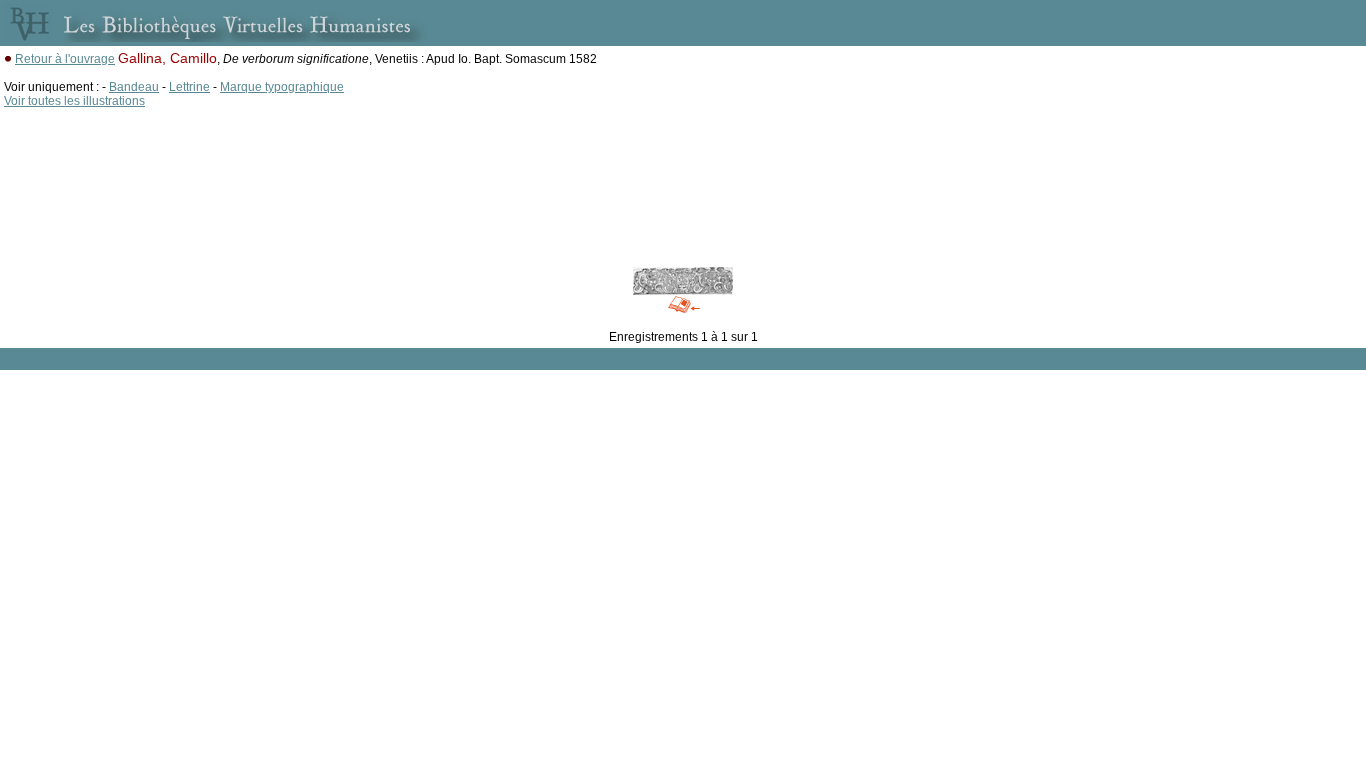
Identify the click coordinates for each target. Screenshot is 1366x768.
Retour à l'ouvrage (65, 59)
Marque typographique (282, 87)
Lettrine (189, 87)
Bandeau (134, 87)
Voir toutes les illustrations (74, 101)
